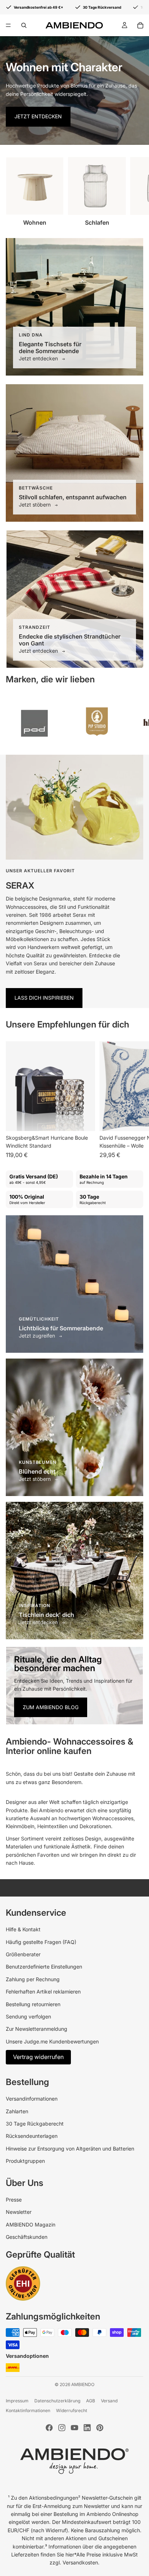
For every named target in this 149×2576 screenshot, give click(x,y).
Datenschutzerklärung (57, 2401)
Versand (109, 2401)
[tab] (74, 1655)
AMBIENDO (83, 2384)
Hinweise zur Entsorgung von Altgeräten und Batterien (70, 2149)
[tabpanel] (74, 1686)
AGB (91, 2401)
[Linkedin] (87, 2428)
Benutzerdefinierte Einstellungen (44, 1967)
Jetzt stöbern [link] (35, 505)
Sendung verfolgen (28, 2016)
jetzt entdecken (38, 116)
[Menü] (8, 25)
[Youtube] (74, 2428)
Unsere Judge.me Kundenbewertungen (52, 2041)
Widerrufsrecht (72, 2410)
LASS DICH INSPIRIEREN (44, 998)
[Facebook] (49, 2428)
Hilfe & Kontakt (23, 1929)
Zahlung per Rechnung (33, 1979)
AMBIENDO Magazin (31, 2225)
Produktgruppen (25, 2161)
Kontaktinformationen (28, 2410)
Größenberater (23, 1954)
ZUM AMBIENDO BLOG (51, 1707)
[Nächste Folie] (135, 191)
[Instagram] (62, 2428)
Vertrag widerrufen (38, 2057)
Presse (14, 2200)
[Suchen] (24, 25)
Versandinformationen (32, 2099)
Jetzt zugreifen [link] (38, 1336)
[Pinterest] (100, 2428)
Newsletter (19, 2212)
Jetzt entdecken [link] (39, 358)
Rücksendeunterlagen (32, 2136)
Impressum (17, 2401)
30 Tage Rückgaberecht (35, 2124)
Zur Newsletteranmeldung (37, 2029)
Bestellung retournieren (33, 2004)
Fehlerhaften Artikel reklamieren (43, 1992)
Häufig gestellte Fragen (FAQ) (41, 1942)
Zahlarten (17, 2111)
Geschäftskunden (27, 2237)
